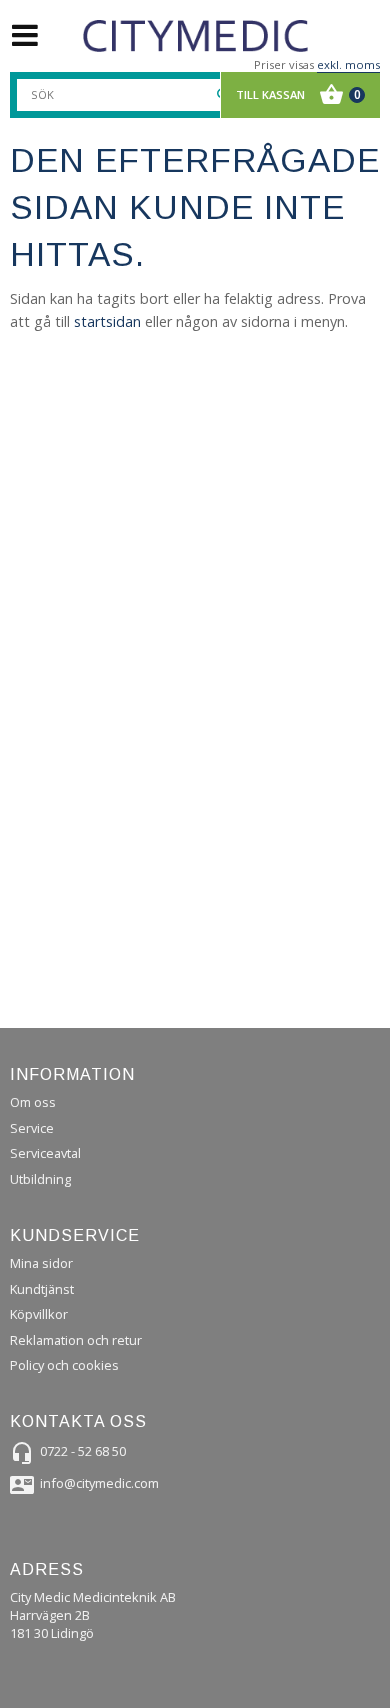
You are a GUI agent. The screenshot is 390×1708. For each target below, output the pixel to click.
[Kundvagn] (295, 95)
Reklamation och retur (76, 1340)
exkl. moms (348, 64)
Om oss (33, 1102)
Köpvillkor (39, 1314)
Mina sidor (41, 1263)
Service (32, 1128)
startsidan (107, 321)
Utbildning (40, 1179)
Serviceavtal (45, 1153)
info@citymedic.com (99, 1483)
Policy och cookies (64, 1365)
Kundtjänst (42, 1289)
